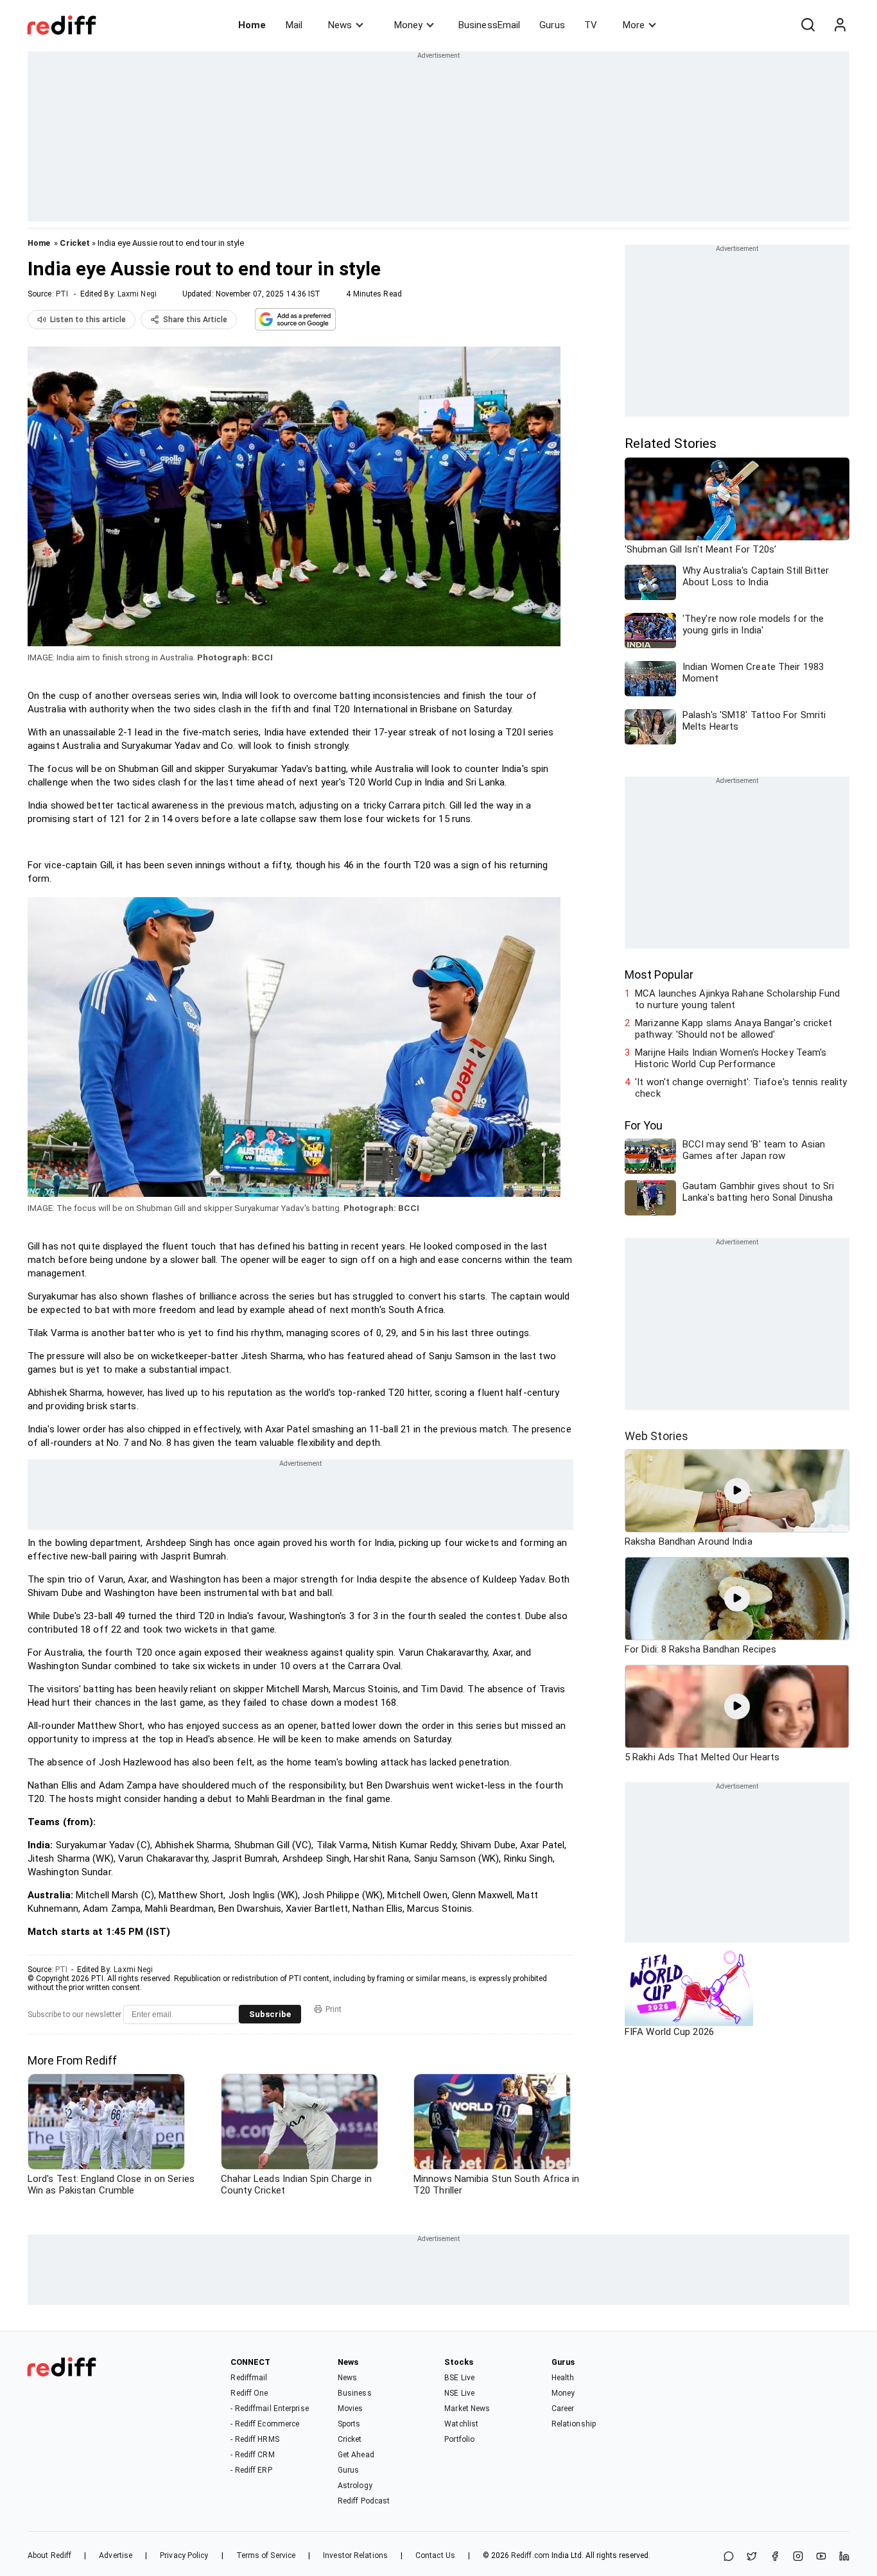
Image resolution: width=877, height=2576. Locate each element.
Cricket (75, 243)
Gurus (552, 25)
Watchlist (461, 2424)
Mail (294, 25)
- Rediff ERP (251, 2470)
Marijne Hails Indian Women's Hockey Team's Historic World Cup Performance (731, 1058)
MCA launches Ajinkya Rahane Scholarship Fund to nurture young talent (737, 999)
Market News (467, 2409)
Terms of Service (266, 2555)
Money (408, 25)
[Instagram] (798, 2557)
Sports (349, 2424)
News (340, 25)
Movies (351, 2409)
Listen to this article (88, 320)
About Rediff (49, 2555)
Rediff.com (530, 2555)
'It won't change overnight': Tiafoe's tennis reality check (741, 1088)
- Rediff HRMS (255, 2439)
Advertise (116, 2555)
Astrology (355, 2486)
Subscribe (270, 2014)
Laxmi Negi (137, 294)
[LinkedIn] (844, 2557)
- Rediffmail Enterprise (269, 2409)
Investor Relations (355, 2555)
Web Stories (656, 1436)
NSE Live (459, 2393)
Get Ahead (356, 2455)
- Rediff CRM (252, 2455)
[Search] (808, 25)
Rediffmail (249, 2378)
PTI (62, 294)
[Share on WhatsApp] (729, 2557)
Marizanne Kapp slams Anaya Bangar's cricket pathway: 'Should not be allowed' (734, 1029)
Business (355, 2393)
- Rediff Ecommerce (265, 2424)
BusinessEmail (489, 25)
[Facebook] (775, 2557)
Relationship (574, 2424)
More (634, 25)
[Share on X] (752, 2557)
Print (334, 2009)
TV (591, 25)
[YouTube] (821, 2557)
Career (563, 2409)
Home (252, 25)
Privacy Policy (184, 2555)
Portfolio (459, 2439)
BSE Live (459, 2378)
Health (563, 2378)
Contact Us (435, 2555)
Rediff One (249, 2393)
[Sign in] (840, 25)
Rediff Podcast (364, 2501)
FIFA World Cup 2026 (669, 2032)
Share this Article (195, 320)
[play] (737, 1491)
